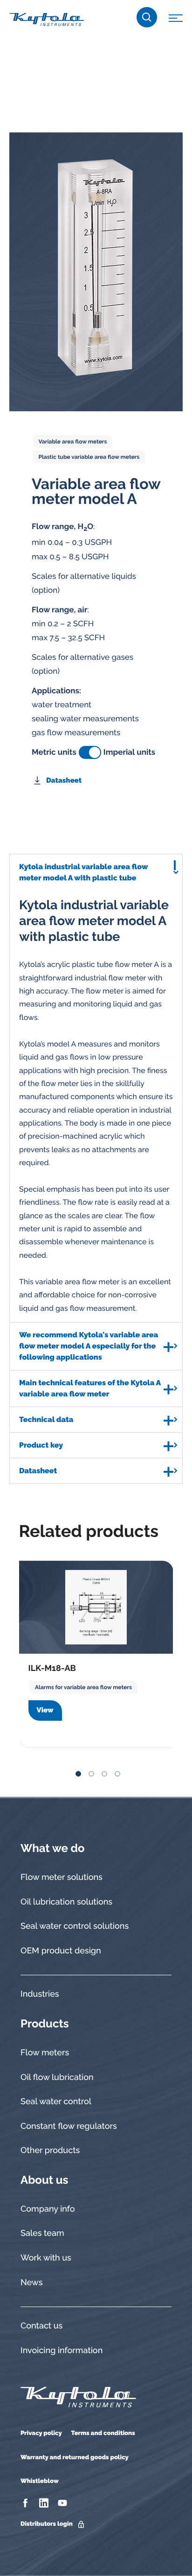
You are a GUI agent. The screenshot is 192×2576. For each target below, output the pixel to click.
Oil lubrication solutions (66, 1902)
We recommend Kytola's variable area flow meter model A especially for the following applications (89, 1346)
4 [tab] (117, 1774)
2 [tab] (91, 1774)
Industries (40, 1994)
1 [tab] (78, 1774)
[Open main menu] (176, 20)
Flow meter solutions (62, 1877)
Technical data (46, 1419)
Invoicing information (62, 2351)
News (31, 2283)
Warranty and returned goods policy (75, 2458)
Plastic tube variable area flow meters (89, 457)
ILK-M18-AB (52, 1668)
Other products (50, 2150)
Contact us (41, 2326)
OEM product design (61, 1951)
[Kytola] (47, 19)
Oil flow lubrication (57, 2077)
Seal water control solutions (75, 1926)
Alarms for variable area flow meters (83, 1687)
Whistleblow (40, 2481)
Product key (41, 1445)
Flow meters (45, 2053)
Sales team (42, 2233)
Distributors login (47, 2524)
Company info (48, 2209)
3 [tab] (104, 1774)
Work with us (46, 2258)
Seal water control (56, 2102)
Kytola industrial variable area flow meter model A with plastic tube (83, 872)
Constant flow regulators (69, 2126)
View (45, 1710)
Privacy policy (41, 2433)
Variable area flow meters (73, 442)
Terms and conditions (103, 2433)
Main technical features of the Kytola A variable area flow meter (90, 1388)
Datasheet (64, 780)
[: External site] (26, 2503)
